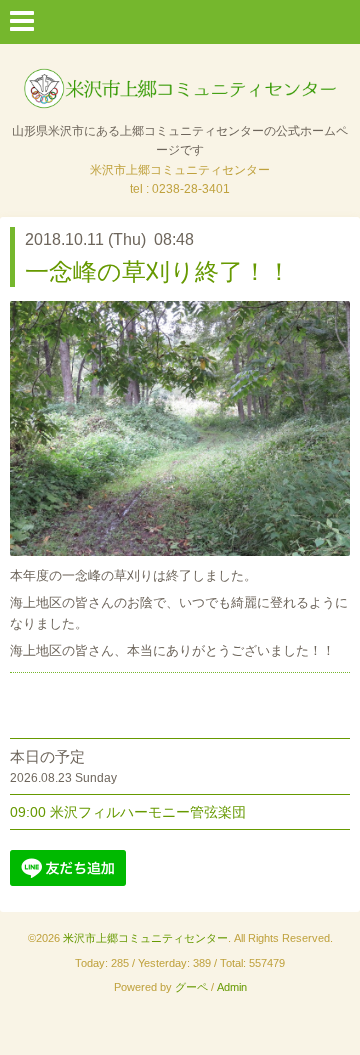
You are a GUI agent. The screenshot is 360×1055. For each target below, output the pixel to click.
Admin (232, 987)
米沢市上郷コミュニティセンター (145, 938)
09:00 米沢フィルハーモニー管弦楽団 (128, 812)
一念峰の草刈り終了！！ (158, 271)
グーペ (191, 987)
